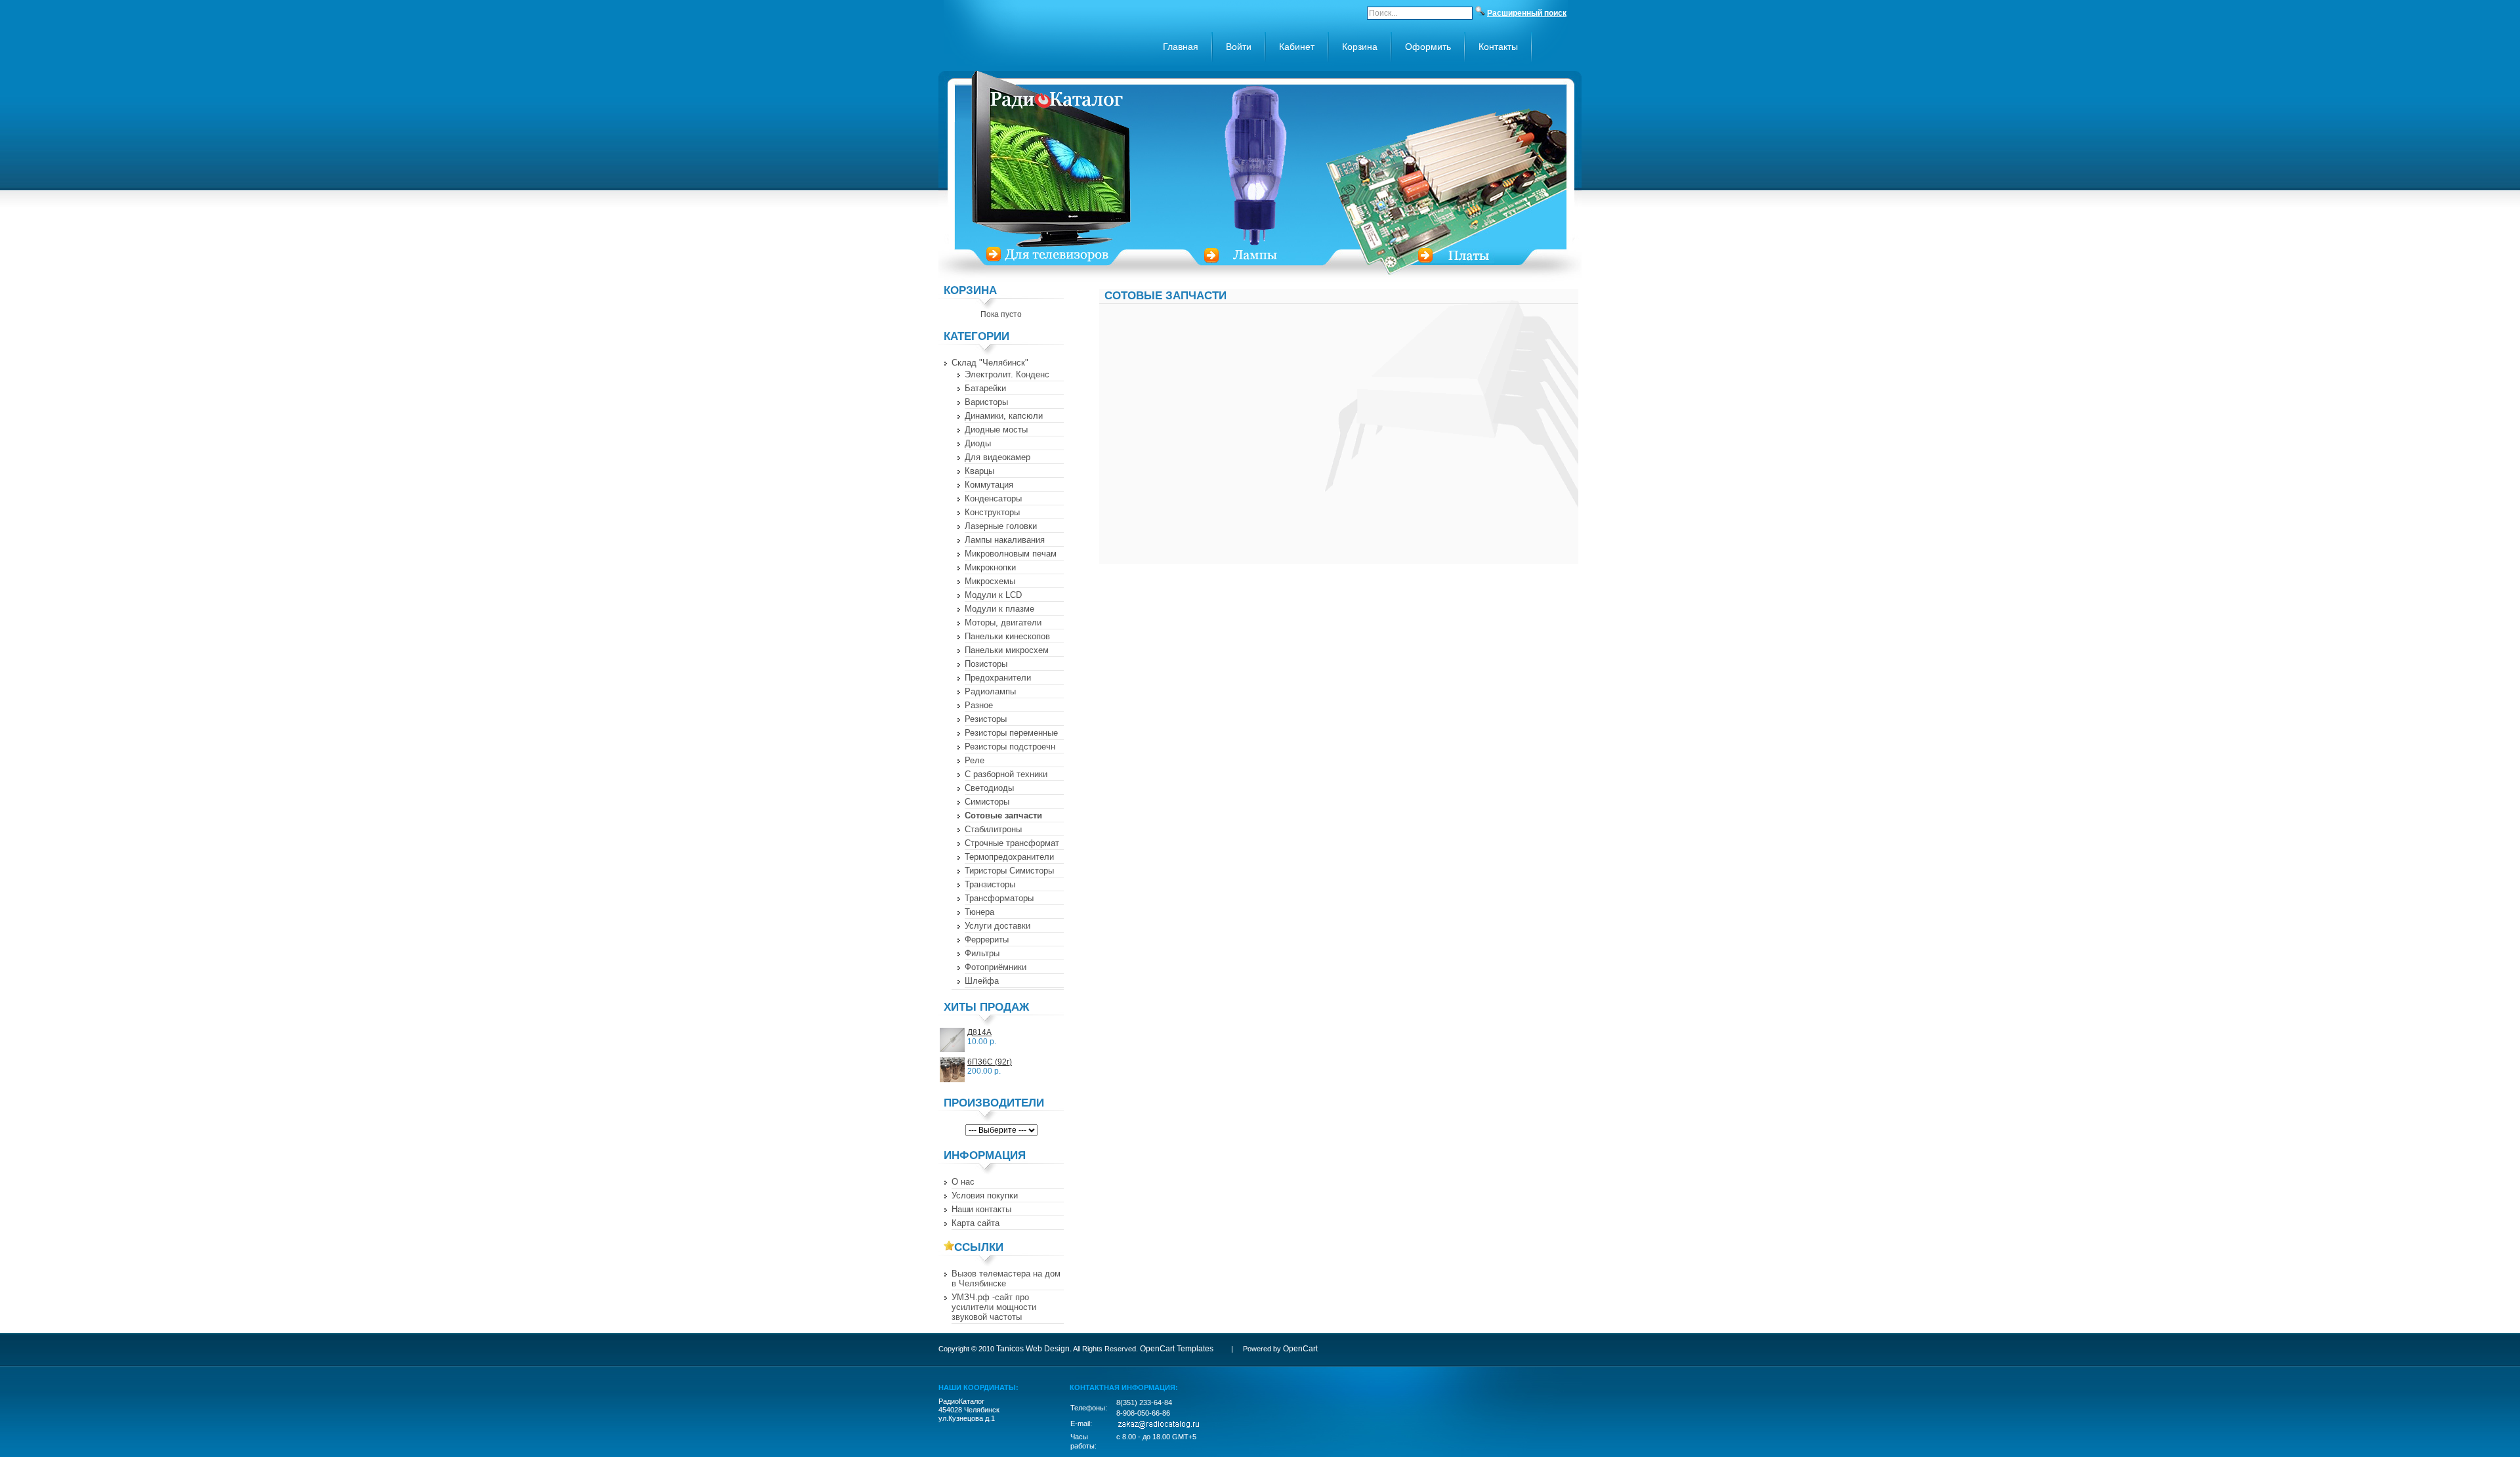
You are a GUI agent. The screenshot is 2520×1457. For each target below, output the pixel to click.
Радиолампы (990, 691)
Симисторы (987, 802)
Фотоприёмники (996, 967)
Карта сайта (976, 1223)
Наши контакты (981, 1209)
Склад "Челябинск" (990, 363)
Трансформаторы (999, 898)
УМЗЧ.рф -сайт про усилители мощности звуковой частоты (994, 1307)
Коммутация (989, 485)
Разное (979, 705)
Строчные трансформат (1012, 843)
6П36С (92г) (990, 1062)
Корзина (1360, 47)
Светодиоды (989, 788)
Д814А (979, 1032)
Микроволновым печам (1011, 554)
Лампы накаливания (1005, 540)
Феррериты (987, 940)
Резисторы (986, 719)
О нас (963, 1182)
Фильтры (982, 953)
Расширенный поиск (1527, 13)
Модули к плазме (999, 609)
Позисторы (986, 664)
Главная (1181, 47)
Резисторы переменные (1011, 733)
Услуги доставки (997, 926)
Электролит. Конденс (1007, 374)
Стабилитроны (993, 829)
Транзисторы (990, 884)
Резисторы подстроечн (1010, 747)
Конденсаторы (993, 498)
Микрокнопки (990, 567)
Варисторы (986, 402)
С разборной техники (1006, 774)
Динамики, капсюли (1004, 416)
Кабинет (1297, 47)
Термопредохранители (1009, 857)
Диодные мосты (996, 430)
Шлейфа (982, 981)
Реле (975, 760)
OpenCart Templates (1177, 1349)
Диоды (978, 443)
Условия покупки (985, 1195)
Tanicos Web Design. (1034, 1349)
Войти (1239, 47)
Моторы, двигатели (1003, 623)
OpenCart (1300, 1349)
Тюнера (979, 912)
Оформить (1428, 47)
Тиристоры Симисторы (1009, 871)
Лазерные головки (1001, 526)
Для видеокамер (997, 457)
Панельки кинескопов (1007, 636)
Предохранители (998, 678)
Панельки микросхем (1007, 650)
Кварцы (979, 471)
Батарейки (985, 388)
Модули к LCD (993, 595)
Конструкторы (992, 512)
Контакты (1498, 47)
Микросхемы (990, 581)
